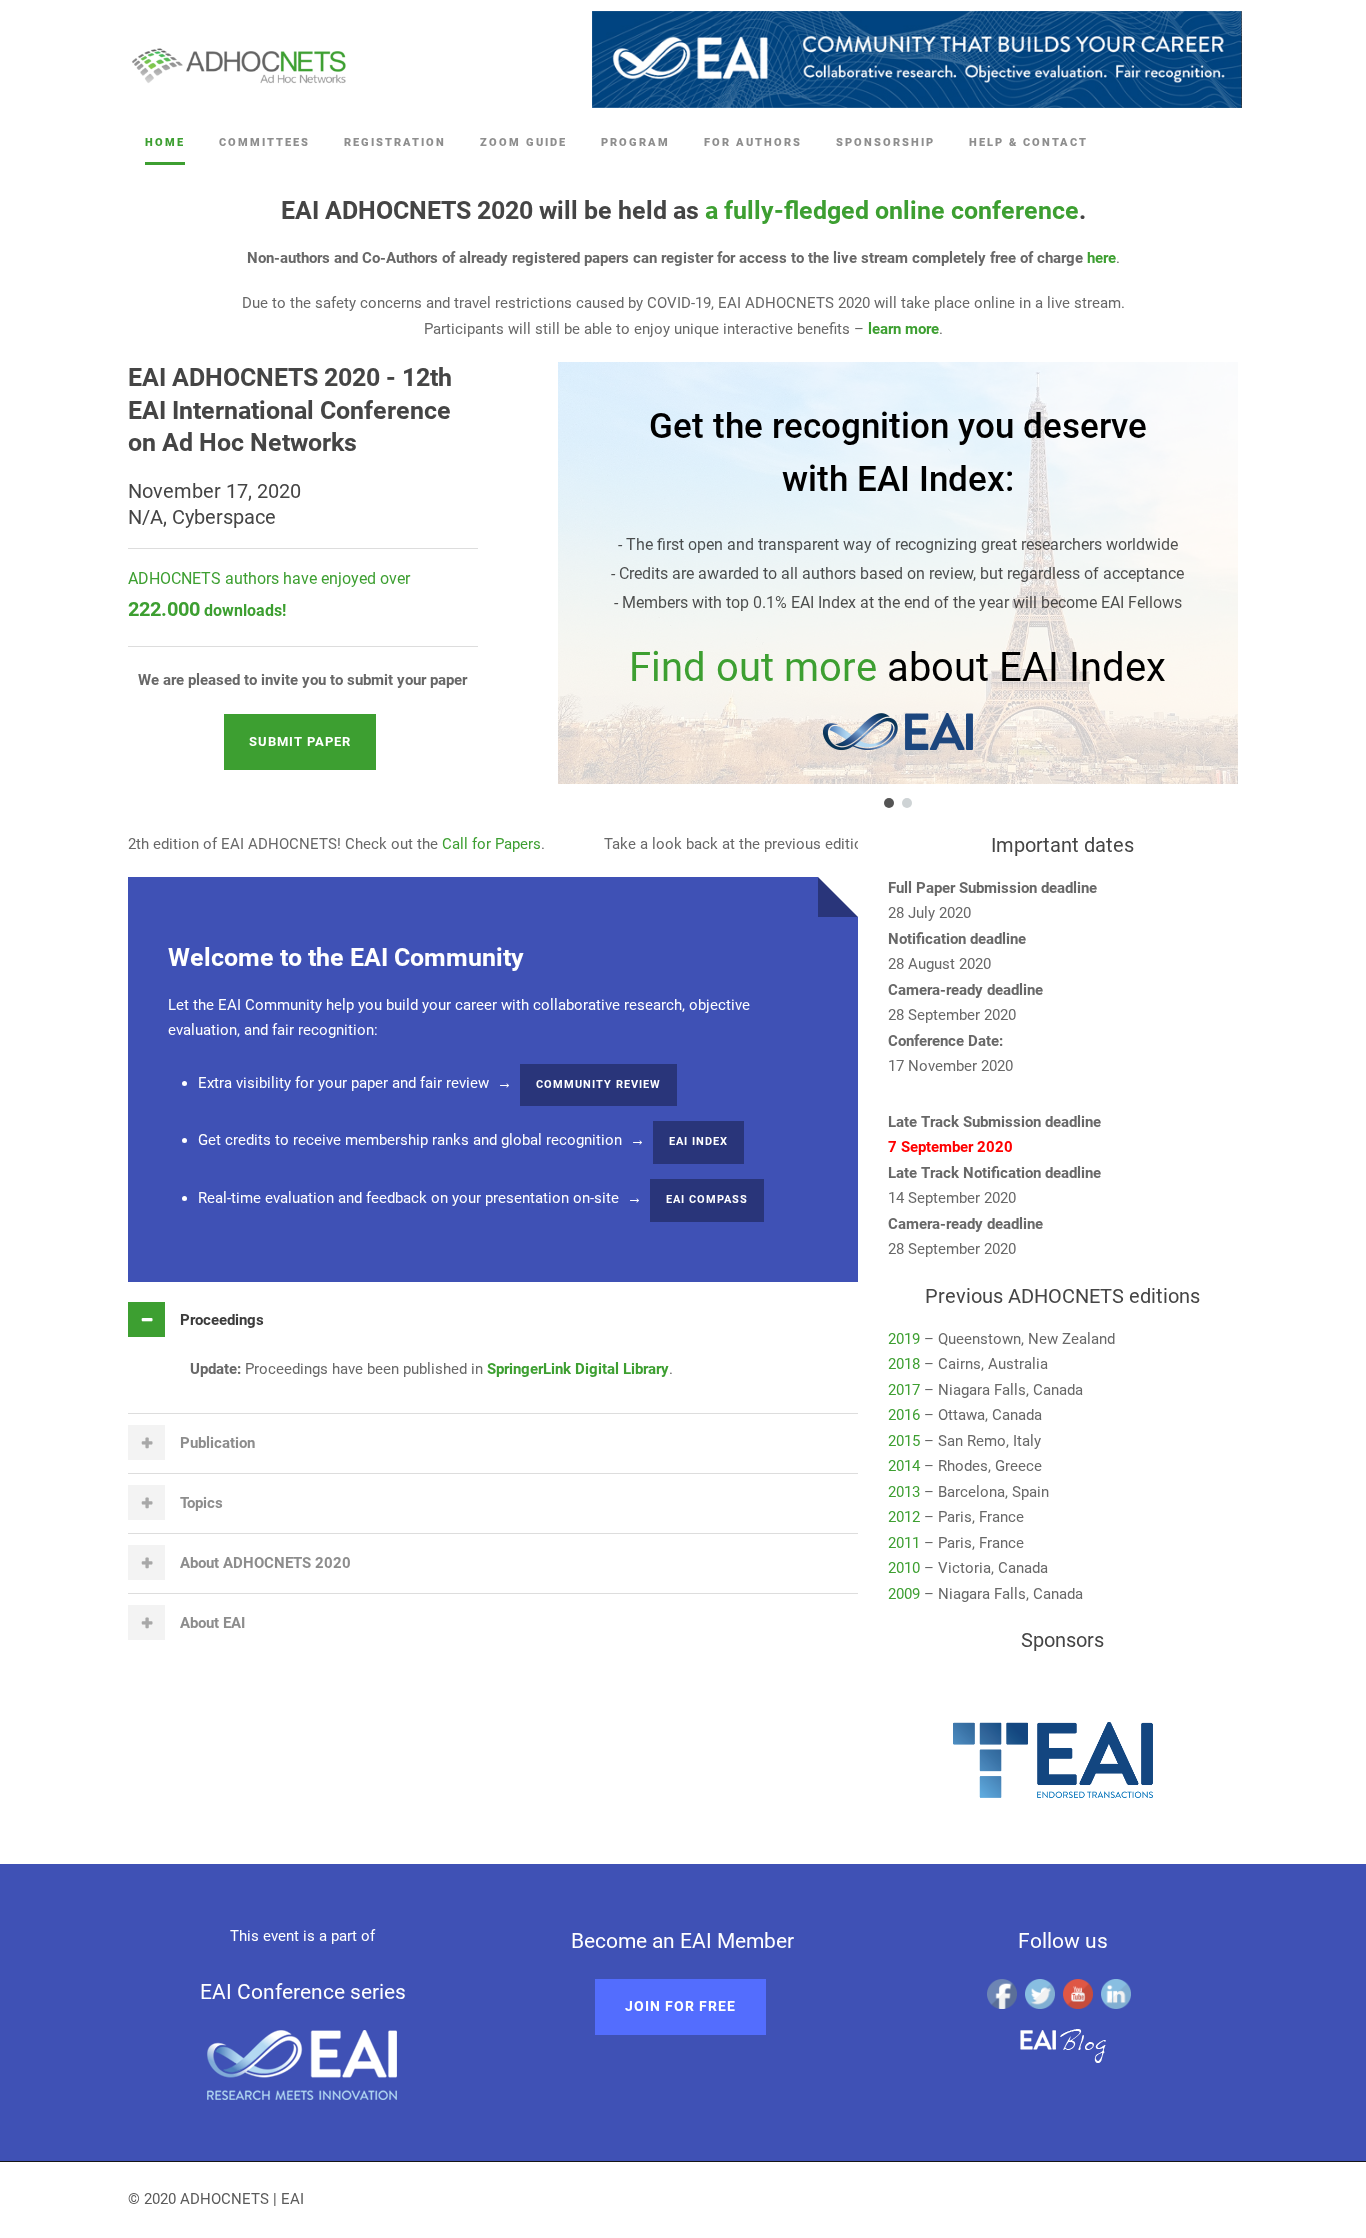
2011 (904, 1543)
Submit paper (300, 741)
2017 (904, 1390)
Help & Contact (1028, 142)
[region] (873, 586)
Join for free (680, 2006)
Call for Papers (445, 844)
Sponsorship (885, 142)
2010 (904, 1568)
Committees (264, 142)
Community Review (598, 1084)
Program (635, 142)
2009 (904, 1594)
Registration (395, 142)
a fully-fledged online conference (892, 210)
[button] (889, 803)
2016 (904, 1415)
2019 (904, 1339)
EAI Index (698, 1141)
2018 (904, 1364)
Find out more (753, 667)
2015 (904, 1441)
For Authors (753, 142)
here (1101, 258)
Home (165, 142)
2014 (904, 1466)
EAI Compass (707, 1199)
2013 (904, 1492)
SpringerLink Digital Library (578, 1369)
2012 (904, 1517)
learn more (903, 329)
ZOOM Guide (523, 142)
